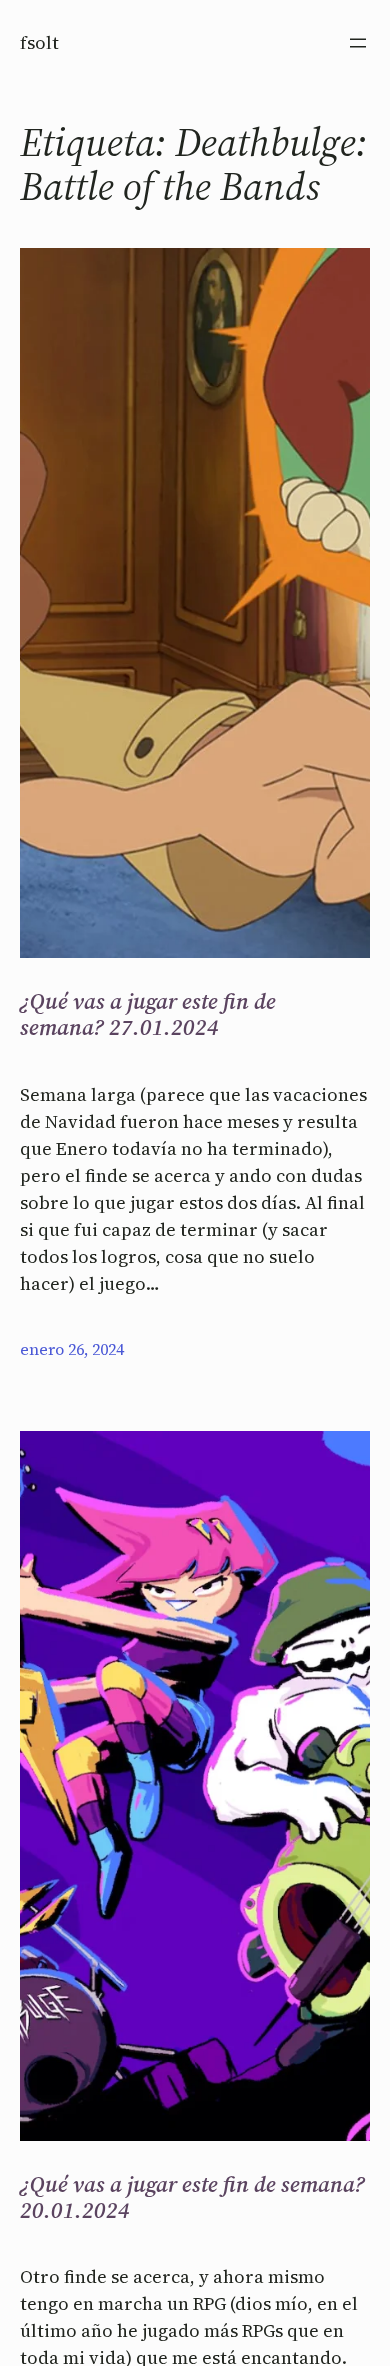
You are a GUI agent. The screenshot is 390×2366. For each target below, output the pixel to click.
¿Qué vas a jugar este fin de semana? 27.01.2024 (148, 1014)
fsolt (39, 42)
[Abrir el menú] (358, 43)
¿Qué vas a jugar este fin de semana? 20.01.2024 (192, 2197)
